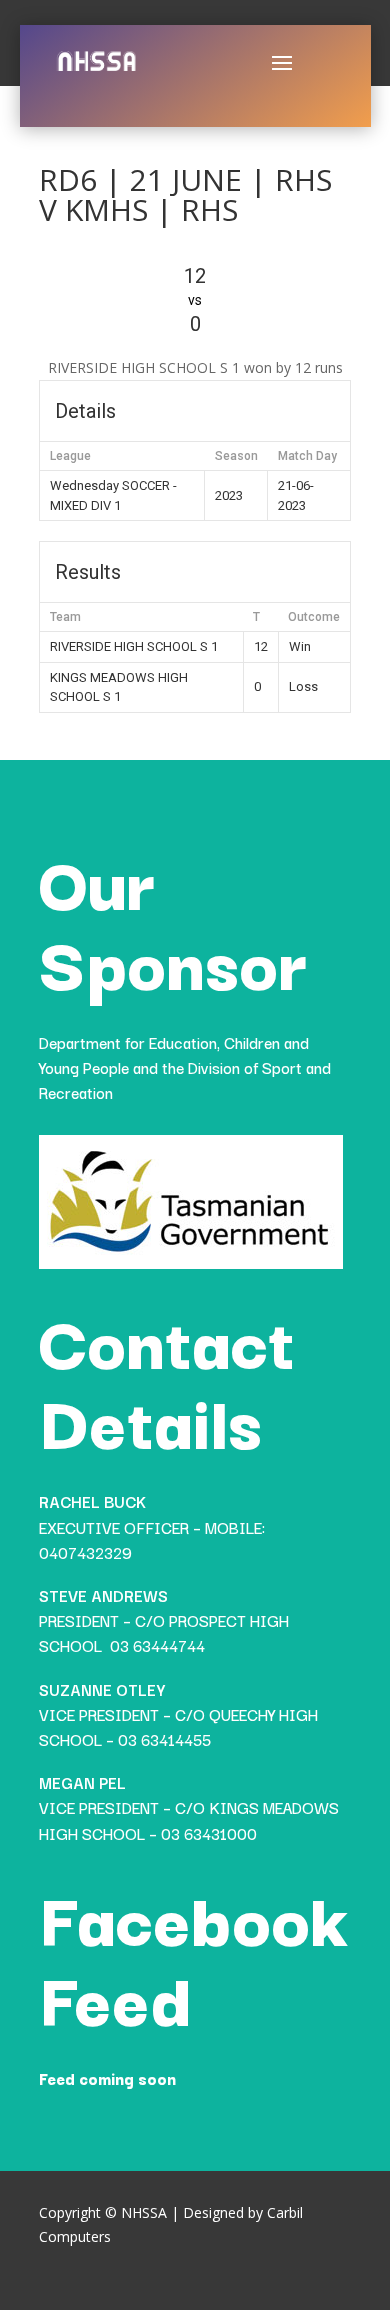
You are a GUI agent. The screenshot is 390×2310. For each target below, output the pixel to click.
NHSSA (144, 2212)
